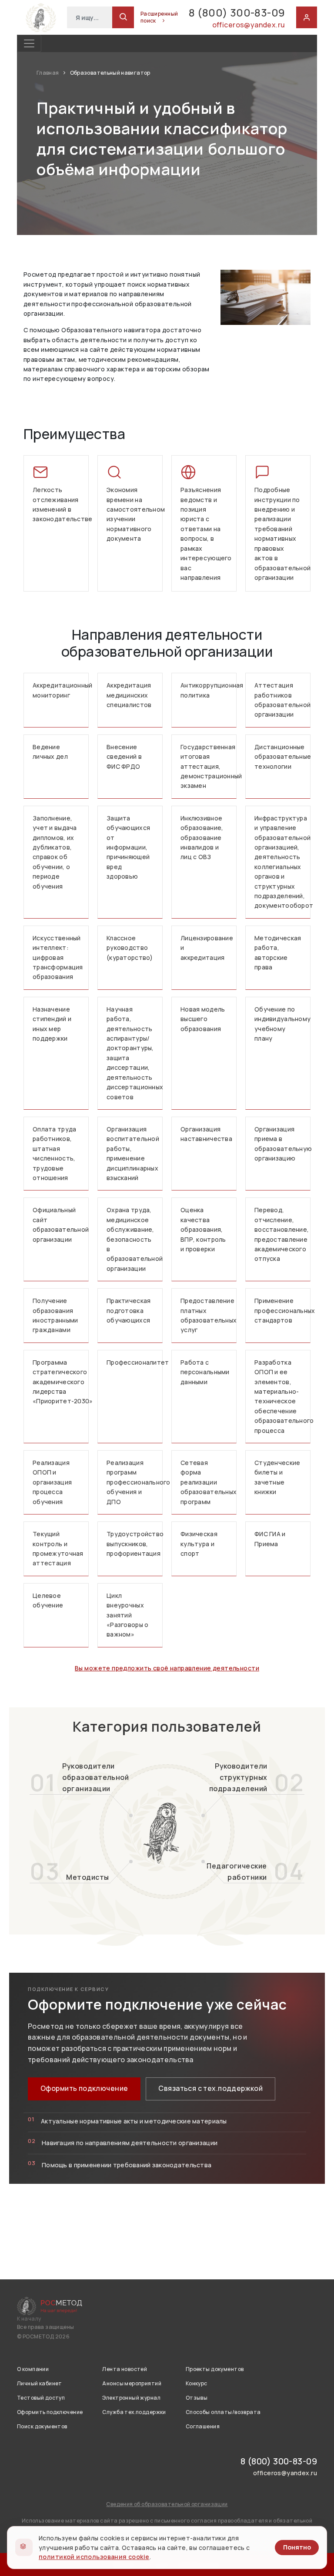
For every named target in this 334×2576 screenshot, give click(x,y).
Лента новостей (125, 2369)
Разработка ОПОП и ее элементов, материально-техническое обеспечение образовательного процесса (282, 1396)
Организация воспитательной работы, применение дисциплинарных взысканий (133, 1153)
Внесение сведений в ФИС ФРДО (124, 757)
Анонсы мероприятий (132, 2383)
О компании (33, 2369)
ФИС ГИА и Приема (270, 1539)
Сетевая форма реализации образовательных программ (209, 1482)
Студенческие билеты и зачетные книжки (277, 1477)
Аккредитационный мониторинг (61, 690)
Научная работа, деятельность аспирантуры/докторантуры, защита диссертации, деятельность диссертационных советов (135, 1053)
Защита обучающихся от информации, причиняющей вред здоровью (128, 847)
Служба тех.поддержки (134, 2412)
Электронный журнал (131, 2398)
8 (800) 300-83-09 (237, 12)
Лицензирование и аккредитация (207, 948)
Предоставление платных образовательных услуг (209, 1315)
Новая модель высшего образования (203, 1019)
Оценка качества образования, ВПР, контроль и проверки (203, 1229)
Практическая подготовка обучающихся (129, 1310)
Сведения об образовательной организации (167, 2504)
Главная (48, 73)
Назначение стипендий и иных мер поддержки (52, 1024)
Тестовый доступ (41, 2398)
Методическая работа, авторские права (278, 952)
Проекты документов (215, 2369)
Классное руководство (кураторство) (130, 948)
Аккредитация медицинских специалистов (129, 695)
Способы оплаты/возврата (223, 2412)
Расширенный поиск (159, 17)
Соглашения (203, 2426)
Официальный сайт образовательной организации (61, 1224)
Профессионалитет (135, 1362)
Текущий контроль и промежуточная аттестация (58, 1548)
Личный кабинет (40, 2383)
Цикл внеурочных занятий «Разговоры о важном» (127, 1615)
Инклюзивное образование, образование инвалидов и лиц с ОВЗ (202, 838)
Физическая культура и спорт (199, 1544)
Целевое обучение (48, 1600)
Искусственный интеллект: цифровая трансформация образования (58, 957)
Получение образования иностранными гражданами (55, 1315)
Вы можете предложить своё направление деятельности (167, 1668)
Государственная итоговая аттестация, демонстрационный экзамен (209, 766)
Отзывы (197, 2398)
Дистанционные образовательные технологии (282, 757)
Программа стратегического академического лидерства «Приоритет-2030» (61, 1382)
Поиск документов (42, 2426)
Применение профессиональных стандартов (282, 1310)
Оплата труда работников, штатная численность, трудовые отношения (54, 1153)
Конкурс (197, 2383)
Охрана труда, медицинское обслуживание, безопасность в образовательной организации (135, 1239)
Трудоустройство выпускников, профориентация (135, 1544)
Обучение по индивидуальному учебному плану (282, 1024)
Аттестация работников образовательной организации (282, 700)
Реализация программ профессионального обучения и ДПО (135, 1482)
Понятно (297, 2547)
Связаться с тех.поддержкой (210, 2088)
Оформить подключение (84, 2088)
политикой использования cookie (94, 2557)
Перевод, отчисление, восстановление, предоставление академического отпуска (282, 1234)
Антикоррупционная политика (209, 690)
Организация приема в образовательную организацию (282, 1144)
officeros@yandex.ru (249, 25)
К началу (29, 2319)
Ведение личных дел (50, 752)
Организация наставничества (206, 1134)
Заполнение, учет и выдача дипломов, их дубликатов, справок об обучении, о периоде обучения (55, 852)
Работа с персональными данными (205, 1372)
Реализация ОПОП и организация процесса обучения (52, 1482)
